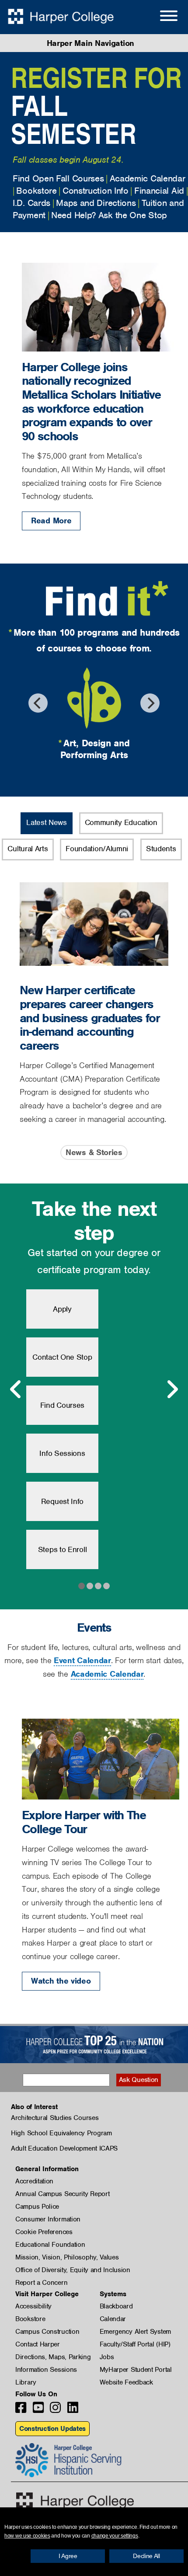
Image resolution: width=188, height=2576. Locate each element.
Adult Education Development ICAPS (64, 2148)
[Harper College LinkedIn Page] (73, 2410)
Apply (62, 1309)
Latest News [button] (47, 822)
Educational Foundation (50, 2245)
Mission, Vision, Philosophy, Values (67, 2257)
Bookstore (36, 191)
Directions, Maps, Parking (53, 2357)
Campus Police (37, 2207)
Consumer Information (48, 2219)
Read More (51, 520)
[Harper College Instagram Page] (55, 2410)
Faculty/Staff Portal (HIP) (135, 2344)
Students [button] (161, 849)
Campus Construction (47, 2332)
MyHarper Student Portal (136, 2370)
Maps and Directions (96, 203)
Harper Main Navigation (91, 43)
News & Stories (94, 1152)
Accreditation (34, 2181)
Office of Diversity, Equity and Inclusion (73, 2270)
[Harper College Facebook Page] (21, 2410)
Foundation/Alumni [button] (97, 849)
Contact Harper (38, 2344)
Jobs (107, 2357)
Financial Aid (159, 191)
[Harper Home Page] (75, 2501)
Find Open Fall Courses (58, 178)
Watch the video (61, 1981)
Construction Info (96, 191)
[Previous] (38, 703)
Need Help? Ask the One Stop (109, 215)
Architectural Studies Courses (55, 2118)
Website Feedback (126, 2382)
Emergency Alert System (135, 2332)
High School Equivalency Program (61, 2133)
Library (26, 2382)
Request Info (62, 1501)
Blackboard (116, 2306)
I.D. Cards (31, 203)
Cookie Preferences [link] (44, 2232)
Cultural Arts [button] (28, 849)
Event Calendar (82, 1660)
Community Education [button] (121, 822)
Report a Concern (41, 2283)
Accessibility (33, 2306)
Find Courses (62, 1405)
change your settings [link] (115, 2536)
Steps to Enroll (63, 1549)
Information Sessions (46, 2370)
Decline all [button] (146, 2556)
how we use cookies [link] (27, 2536)
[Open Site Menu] (160, 17)
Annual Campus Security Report (62, 2194)
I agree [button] (68, 2556)
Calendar (113, 2319)
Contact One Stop (62, 1357)
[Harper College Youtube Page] (38, 2410)
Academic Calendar (148, 178)
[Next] (150, 703)
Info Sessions (62, 1453)
